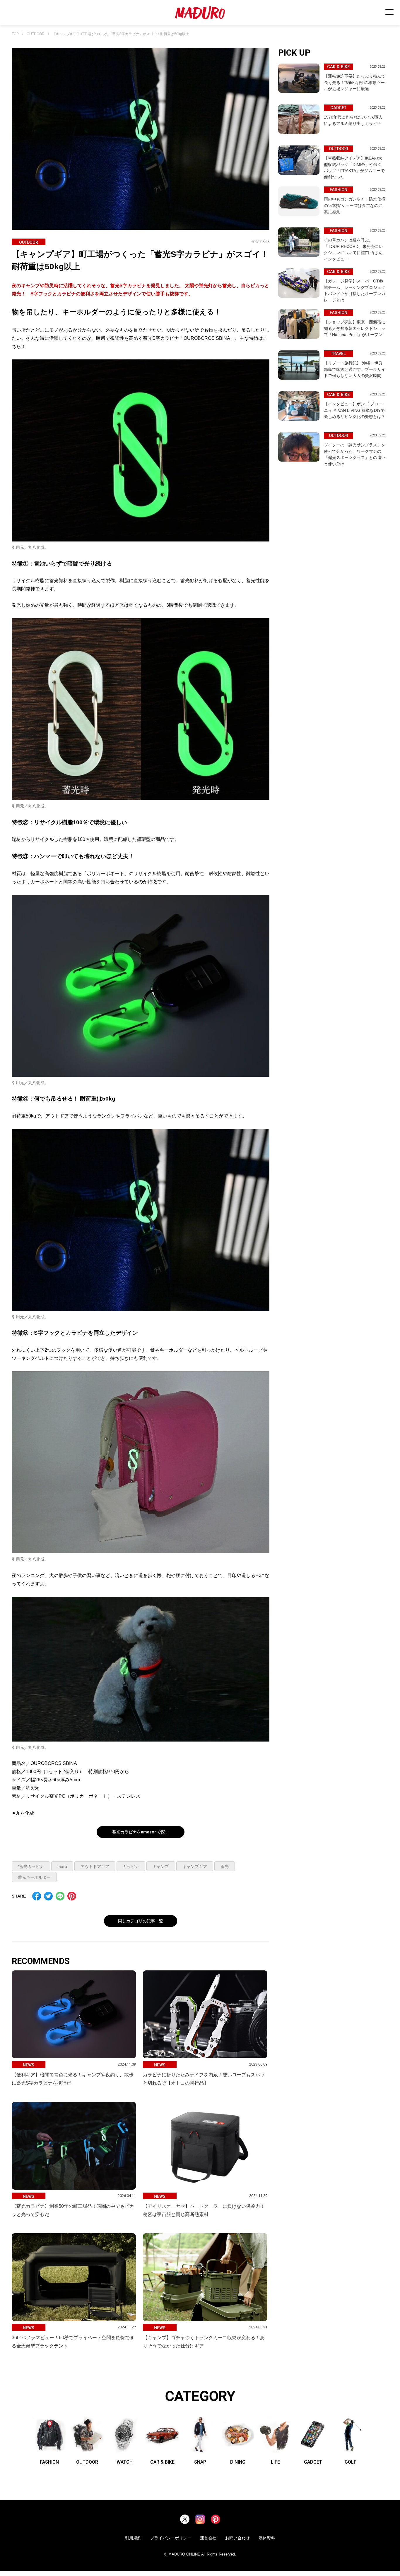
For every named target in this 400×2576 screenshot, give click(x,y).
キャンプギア (195, 1867)
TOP (15, 34)
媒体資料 (267, 2538)
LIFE (275, 2462)
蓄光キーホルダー (34, 1877)
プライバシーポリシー (171, 2538)
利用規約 (133, 2538)
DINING (238, 2462)
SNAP (200, 2462)
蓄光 (225, 1867)
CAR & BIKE (162, 2462)
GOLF (351, 2462)
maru (62, 1867)
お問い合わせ (237, 2538)
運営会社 (208, 2538)
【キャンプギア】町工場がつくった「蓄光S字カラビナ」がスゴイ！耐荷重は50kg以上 (121, 34)
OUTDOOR (36, 34)
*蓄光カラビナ (31, 1867)
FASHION (49, 2462)
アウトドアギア (95, 1867)
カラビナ (131, 1867)
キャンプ (161, 1867)
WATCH (125, 2462)
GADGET (313, 2462)
